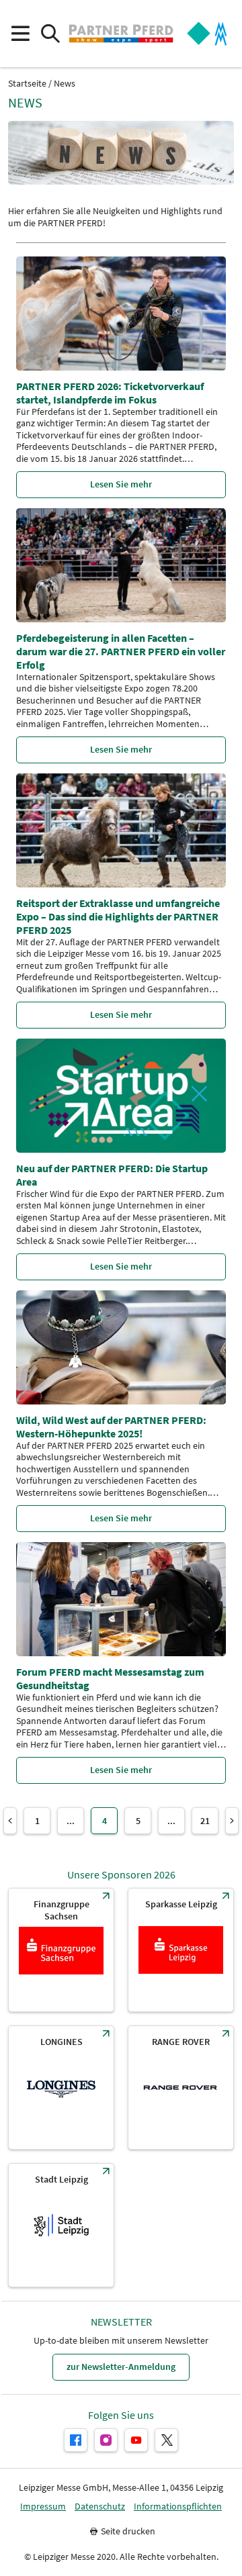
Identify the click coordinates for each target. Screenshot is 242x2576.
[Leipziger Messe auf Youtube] (136, 2440)
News (65, 84)
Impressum (43, 2507)
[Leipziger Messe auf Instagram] (106, 2440)
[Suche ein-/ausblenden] (50, 34)
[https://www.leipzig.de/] (61, 2225)
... (71, 1821)
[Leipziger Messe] (207, 34)
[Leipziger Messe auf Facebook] (76, 2440)
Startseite (27, 84)
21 (205, 1821)
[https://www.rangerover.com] (181, 2088)
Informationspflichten (178, 2507)
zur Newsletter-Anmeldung (121, 2367)
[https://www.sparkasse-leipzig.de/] (181, 1950)
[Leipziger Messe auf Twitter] (166, 2440)
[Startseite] (121, 34)
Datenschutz (100, 2507)
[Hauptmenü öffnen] (20, 34)
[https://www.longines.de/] (61, 2088)
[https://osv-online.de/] (61, 1950)
